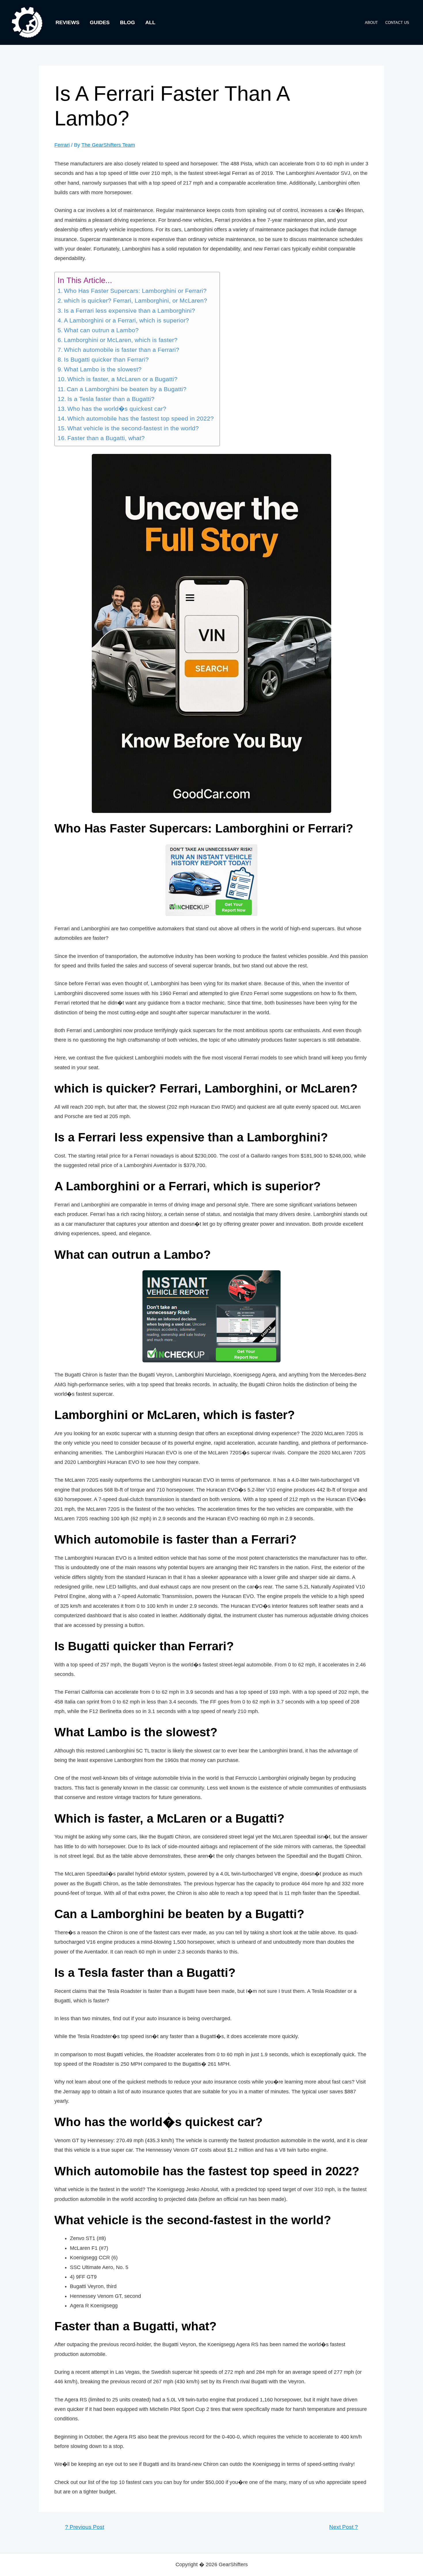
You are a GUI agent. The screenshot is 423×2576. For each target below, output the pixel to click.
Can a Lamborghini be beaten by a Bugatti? (127, 389)
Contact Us (397, 23)
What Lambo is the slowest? (103, 369)
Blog (127, 22)
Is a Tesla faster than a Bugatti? (111, 399)
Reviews (67, 22)
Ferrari (62, 145)
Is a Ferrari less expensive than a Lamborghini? (129, 311)
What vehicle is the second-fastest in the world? (133, 428)
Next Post (344, 2527)
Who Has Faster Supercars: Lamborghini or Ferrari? (135, 291)
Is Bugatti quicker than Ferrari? (106, 360)
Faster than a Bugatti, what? (106, 438)
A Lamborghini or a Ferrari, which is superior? (126, 320)
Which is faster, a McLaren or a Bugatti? (122, 379)
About (371, 23)
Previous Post (85, 2527)
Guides (100, 22)
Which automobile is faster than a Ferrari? (122, 350)
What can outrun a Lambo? (101, 330)
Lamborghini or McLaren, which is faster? (121, 340)
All (150, 22)
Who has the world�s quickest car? (117, 409)
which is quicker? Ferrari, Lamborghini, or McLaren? (136, 301)
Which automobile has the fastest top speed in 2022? (141, 419)
